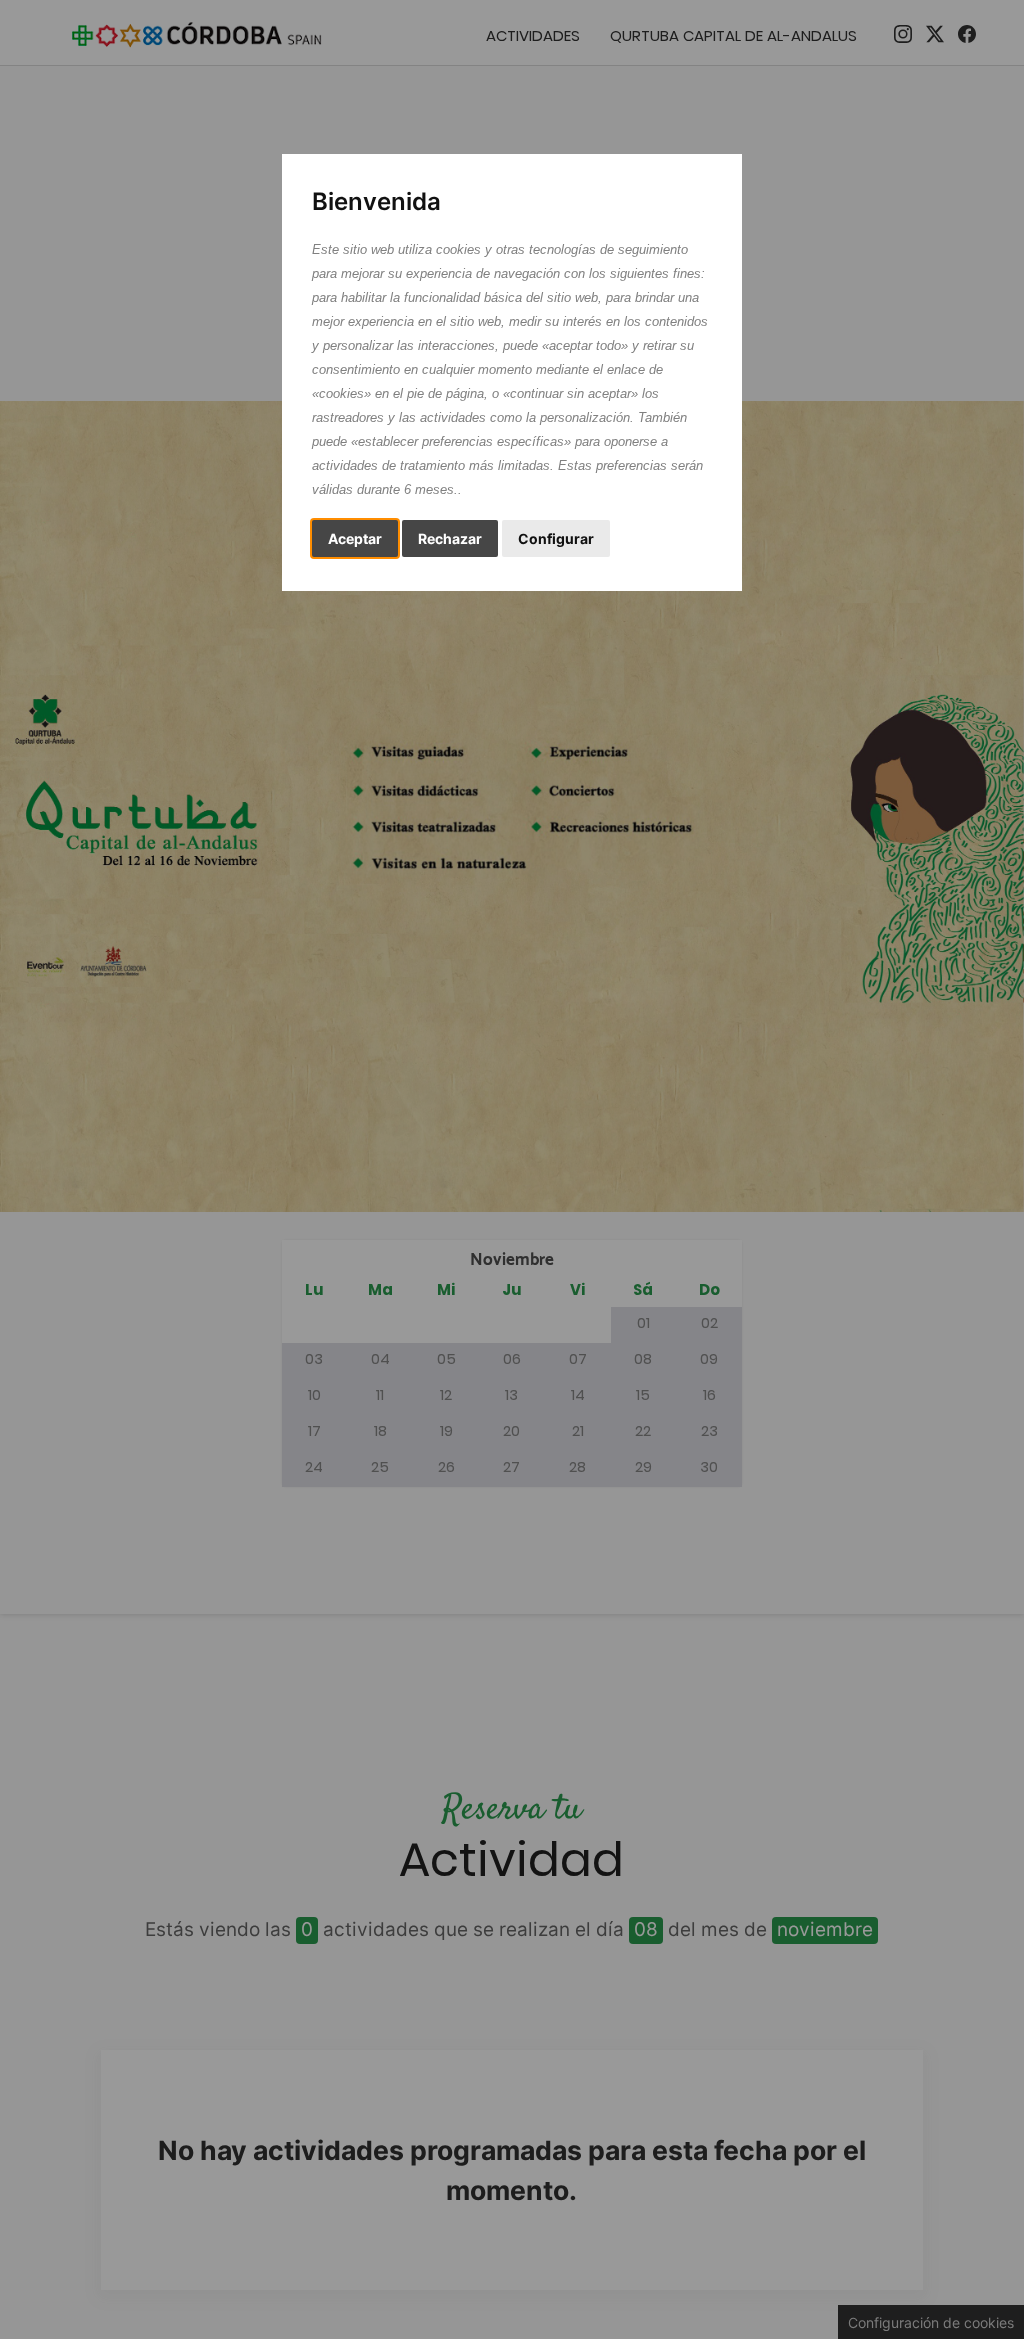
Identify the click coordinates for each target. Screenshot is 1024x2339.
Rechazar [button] (450, 538)
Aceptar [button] (355, 538)
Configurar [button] (556, 538)
